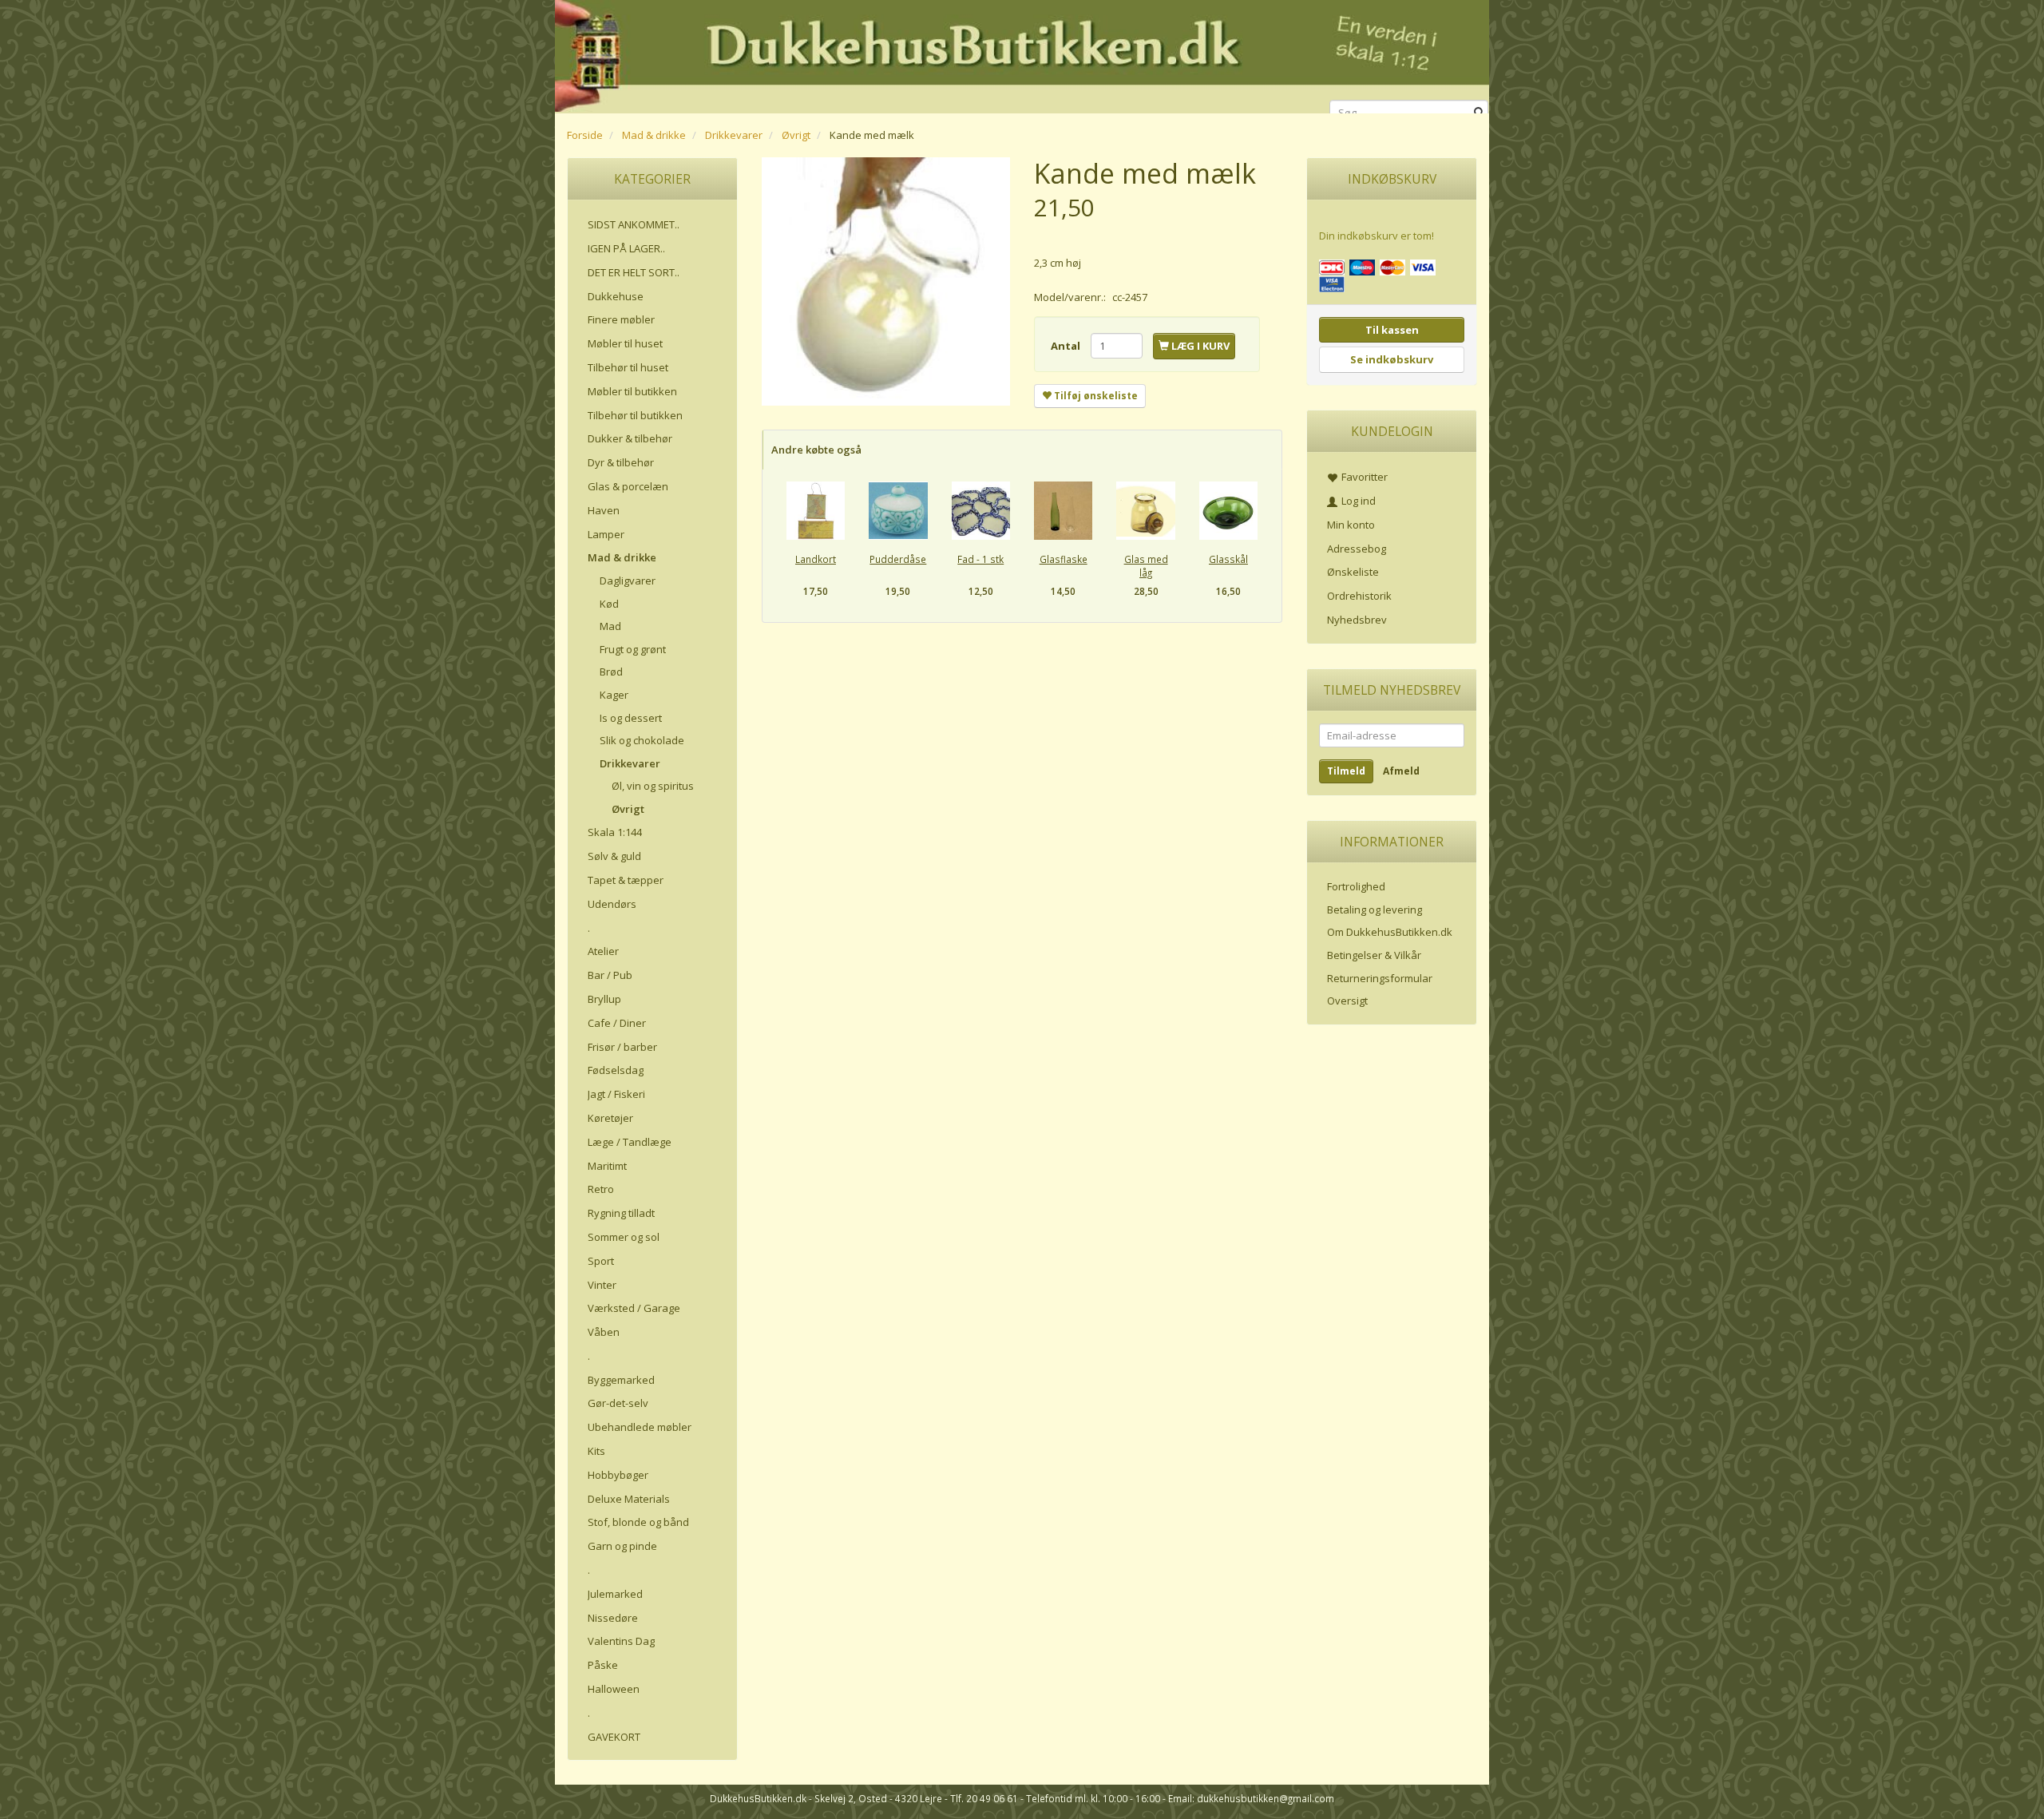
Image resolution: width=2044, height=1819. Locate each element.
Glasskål (1228, 559)
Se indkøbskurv (1392, 359)
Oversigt (1347, 1001)
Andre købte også (816, 450)
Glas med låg (1146, 566)
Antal (1067, 346)
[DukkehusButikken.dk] (1022, 54)
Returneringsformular (1380, 978)
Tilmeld (1346, 771)
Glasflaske (1064, 559)
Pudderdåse (898, 559)
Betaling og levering (1375, 909)
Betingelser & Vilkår (1374, 955)
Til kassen (1392, 330)
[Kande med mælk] (886, 281)
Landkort (816, 559)
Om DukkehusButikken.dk (1390, 932)
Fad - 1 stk (980, 559)
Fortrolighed (1356, 886)
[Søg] (1479, 113)
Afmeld (1401, 771)
